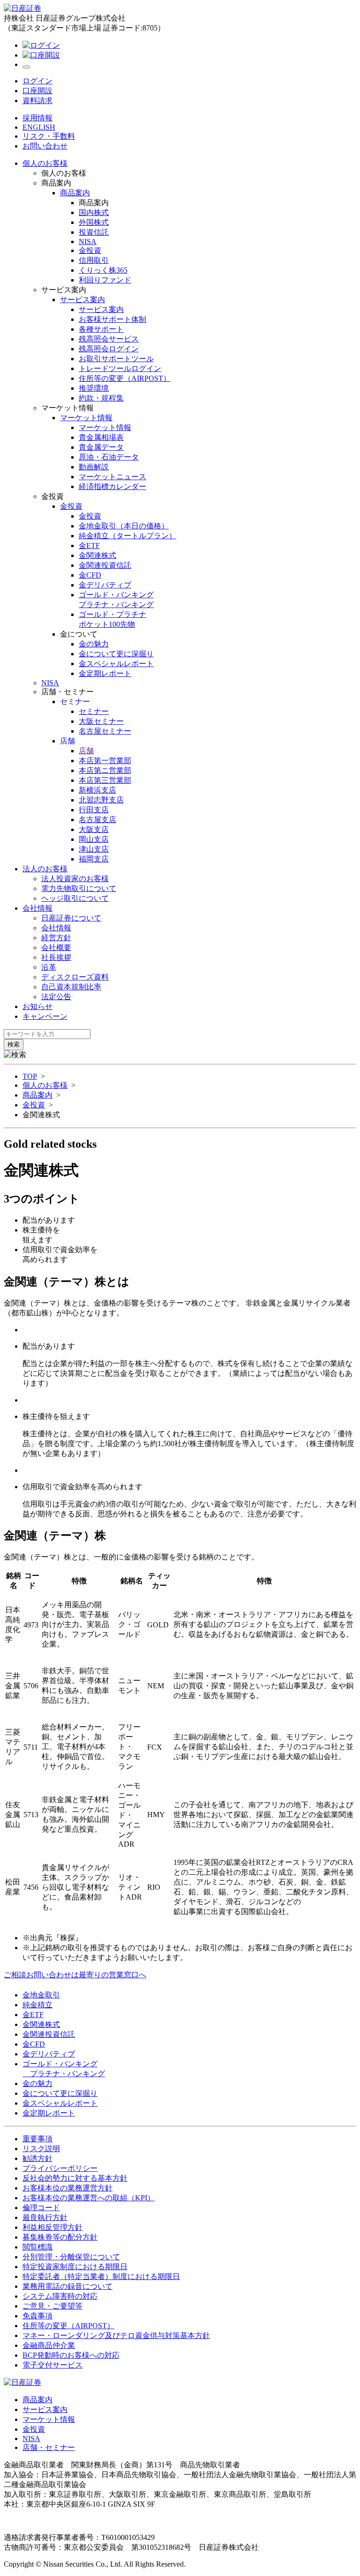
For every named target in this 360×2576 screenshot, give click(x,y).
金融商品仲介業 (49, 2345)
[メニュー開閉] (26, 67)
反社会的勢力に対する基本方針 (75, 2178)
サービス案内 (45, 2409)
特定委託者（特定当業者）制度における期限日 (101, 2276)
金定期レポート (49, 2113)
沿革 (49, 967)
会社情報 (37, 908)
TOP (30, 1076)
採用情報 (37, 118)
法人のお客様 (45, 869)
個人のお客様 (45, 163)
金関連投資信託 (49, 2034)
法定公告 (56, 997)
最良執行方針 (45, 2217)
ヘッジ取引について (75, 898)
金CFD (34, 2044)
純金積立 (37, 2005)
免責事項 (37, 2316)
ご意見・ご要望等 (52, 2306)
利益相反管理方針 (52, 2227)
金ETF (33, 2015)
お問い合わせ (45, 146)
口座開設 (37, 91)
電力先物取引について (79, 888)
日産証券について (71, 918)
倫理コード (41, 2208)
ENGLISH (39, 127)
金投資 (34, 1105)
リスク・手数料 (49, 136)
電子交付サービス (52, 2365)
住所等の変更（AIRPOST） (68, 2326)
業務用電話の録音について (67, 2286)
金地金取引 (41, 1995)
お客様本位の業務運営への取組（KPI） (89, 2198)
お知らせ (37, 1006)
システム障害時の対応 (60, 2296)
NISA (50, 683)
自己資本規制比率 (71, 987)
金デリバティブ (49, 2054)
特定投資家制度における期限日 (75, 2267)
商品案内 (37, 1095)
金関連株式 (41, 2024)
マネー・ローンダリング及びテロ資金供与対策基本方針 (116, 2335)
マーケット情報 (49, 2419)
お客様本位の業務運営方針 (67, 2188)
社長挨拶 (56, 957)
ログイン (37, 81)
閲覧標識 (37, 2247)
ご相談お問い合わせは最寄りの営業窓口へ (75, 1975)
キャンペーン (45, 1016)
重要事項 (37, 2139)
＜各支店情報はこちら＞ (204, 2504)
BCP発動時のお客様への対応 (71, 2355)
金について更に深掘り (60, 2093)
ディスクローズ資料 (75, 977)
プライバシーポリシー (60, 2168)
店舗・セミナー (49, 2447)
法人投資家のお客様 (75, 879)
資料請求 (37, 100)
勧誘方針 (37, 2158)
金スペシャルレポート (60, 2103)
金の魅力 (37, 2083)
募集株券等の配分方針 (60, 2237)
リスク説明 (41, 2149)
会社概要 (56, 947)
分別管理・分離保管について (71, 2257)
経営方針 (56, 938)
